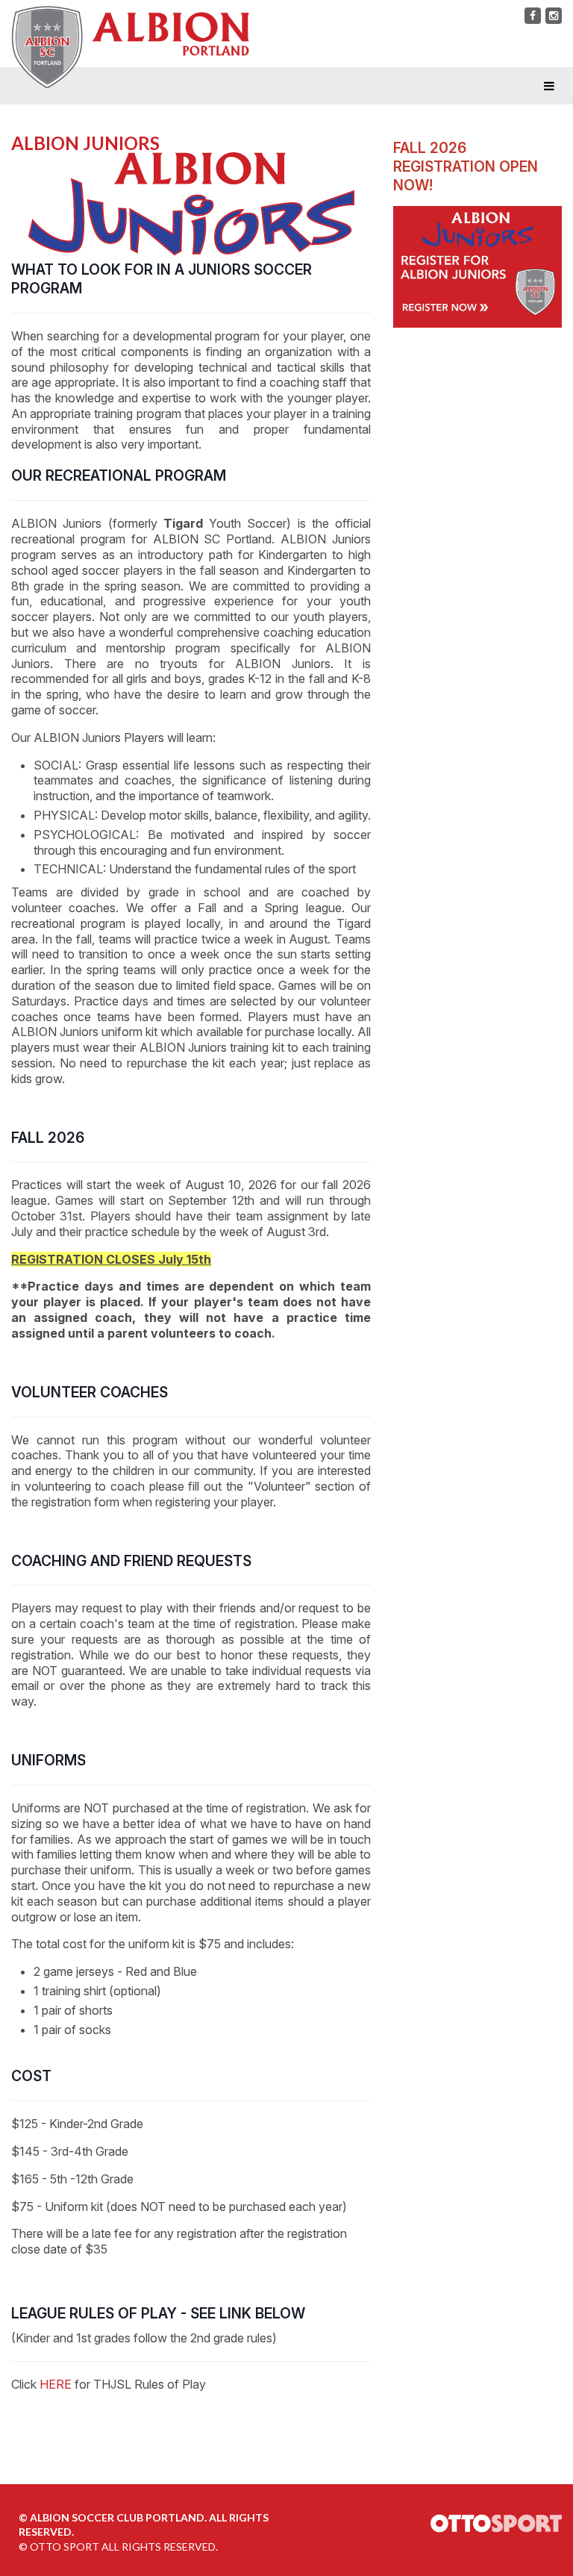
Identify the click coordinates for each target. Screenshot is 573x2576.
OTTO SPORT (65, 2547)
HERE (56, 2384)
